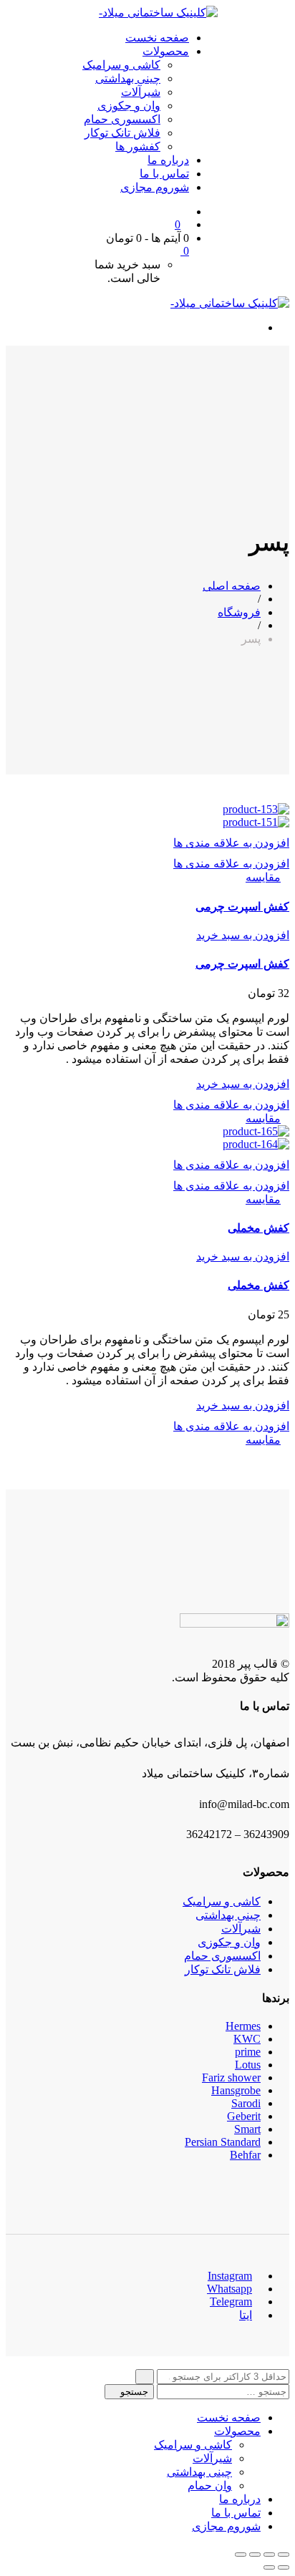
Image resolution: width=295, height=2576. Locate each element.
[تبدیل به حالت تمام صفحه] (255, 2555)
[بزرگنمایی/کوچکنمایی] (241, 2555)
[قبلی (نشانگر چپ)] (284, 2567)
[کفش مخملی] (256, 1131)
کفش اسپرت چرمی (242, 907)
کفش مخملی (258, 1228)
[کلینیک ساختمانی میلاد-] (158, 13)
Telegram (231, 2302)
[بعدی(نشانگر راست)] (269, 2567)
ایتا (246, 2315)
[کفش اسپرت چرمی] (256, 809)
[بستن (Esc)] (284, 2555)
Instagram (230, 2276)
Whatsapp (229, 2289)
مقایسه (263, 877)
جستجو (133, 2392)
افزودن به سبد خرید (243, 935)
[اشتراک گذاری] (269, 2555)
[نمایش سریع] (285, 877)
